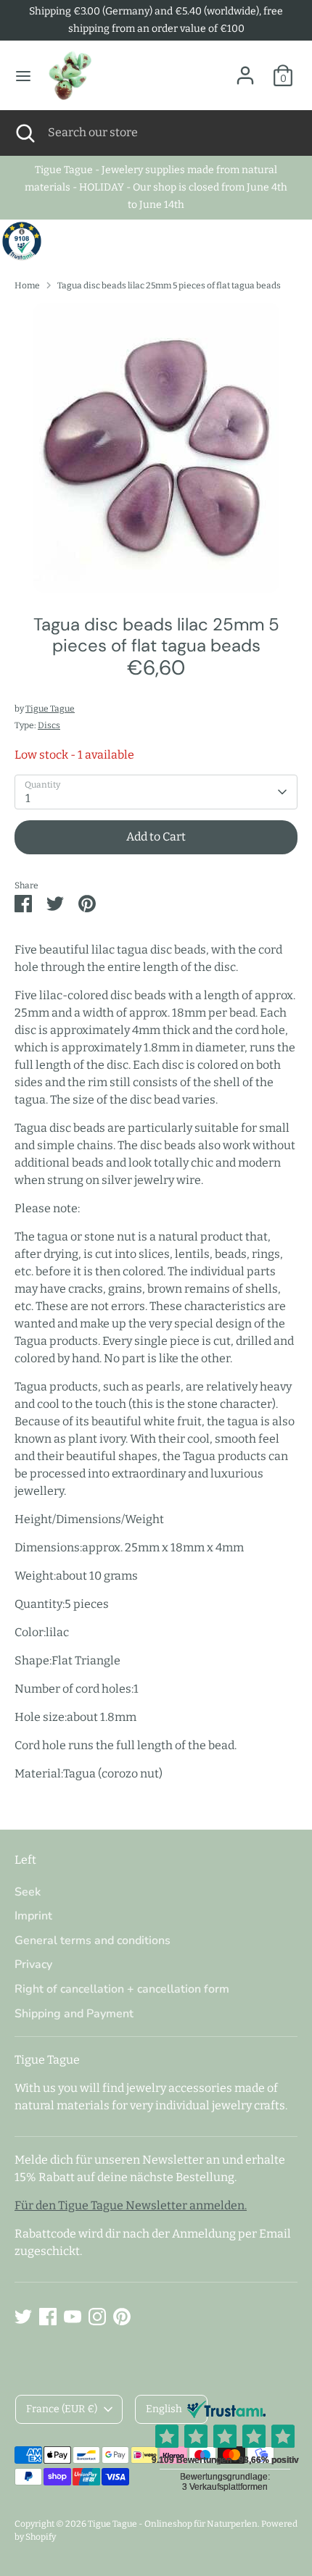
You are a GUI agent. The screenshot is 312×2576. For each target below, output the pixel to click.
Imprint (33, 1916)
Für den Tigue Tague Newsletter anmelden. (131, 2205)
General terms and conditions (93, 1941)
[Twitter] (23, 2317)
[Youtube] (73, 2317)
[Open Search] (24, 133)
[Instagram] (97, 2317)
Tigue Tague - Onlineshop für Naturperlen (173, 2524)
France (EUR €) (62, 2409)
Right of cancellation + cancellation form (122, 1989)
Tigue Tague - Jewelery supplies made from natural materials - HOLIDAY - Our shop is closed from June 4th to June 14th (156, 187)
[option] (156, 448)
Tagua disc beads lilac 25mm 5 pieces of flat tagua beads (169, 285)
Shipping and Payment (74, 2014)
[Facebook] (48, 2317)
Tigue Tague (50, 709)
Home (27, 285)
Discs (49, 725)
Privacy (33, 1964)
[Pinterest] (122, 2317)
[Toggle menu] (23, 76)
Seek (28, 1892)
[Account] (245, 69)
